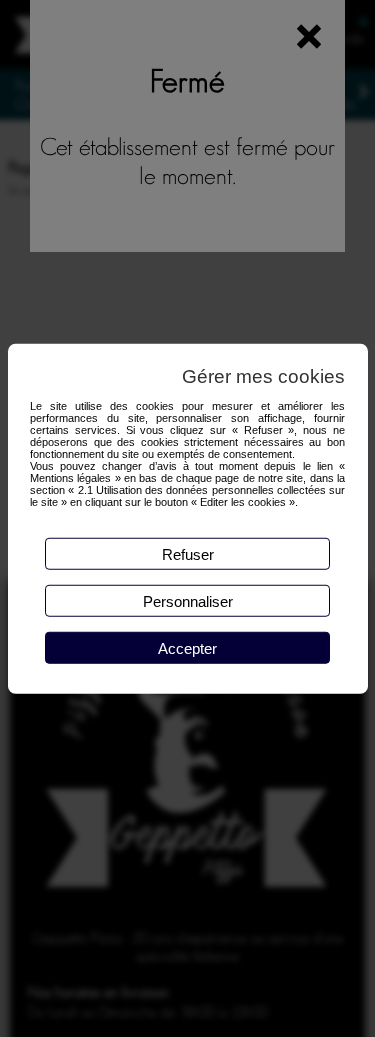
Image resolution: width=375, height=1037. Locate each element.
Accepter (187, 647)
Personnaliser (188, 600)
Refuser (188, 553)
